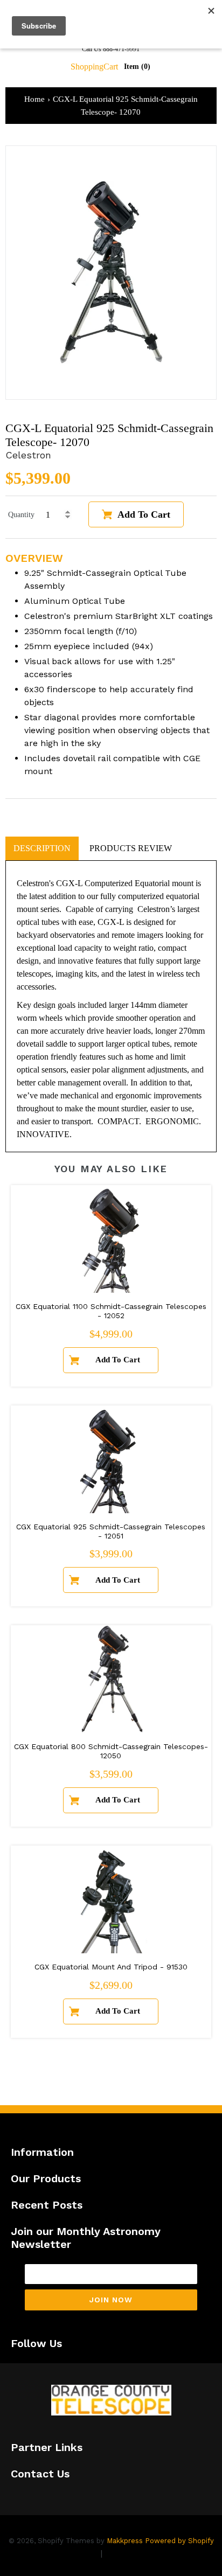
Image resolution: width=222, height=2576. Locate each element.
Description (42, 848)
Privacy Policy (69, 2553)
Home (34, 99)
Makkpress (125, 2541)
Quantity (21, 515)
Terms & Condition (143, 2553)
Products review (131, 848)
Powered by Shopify (179, 2541)
